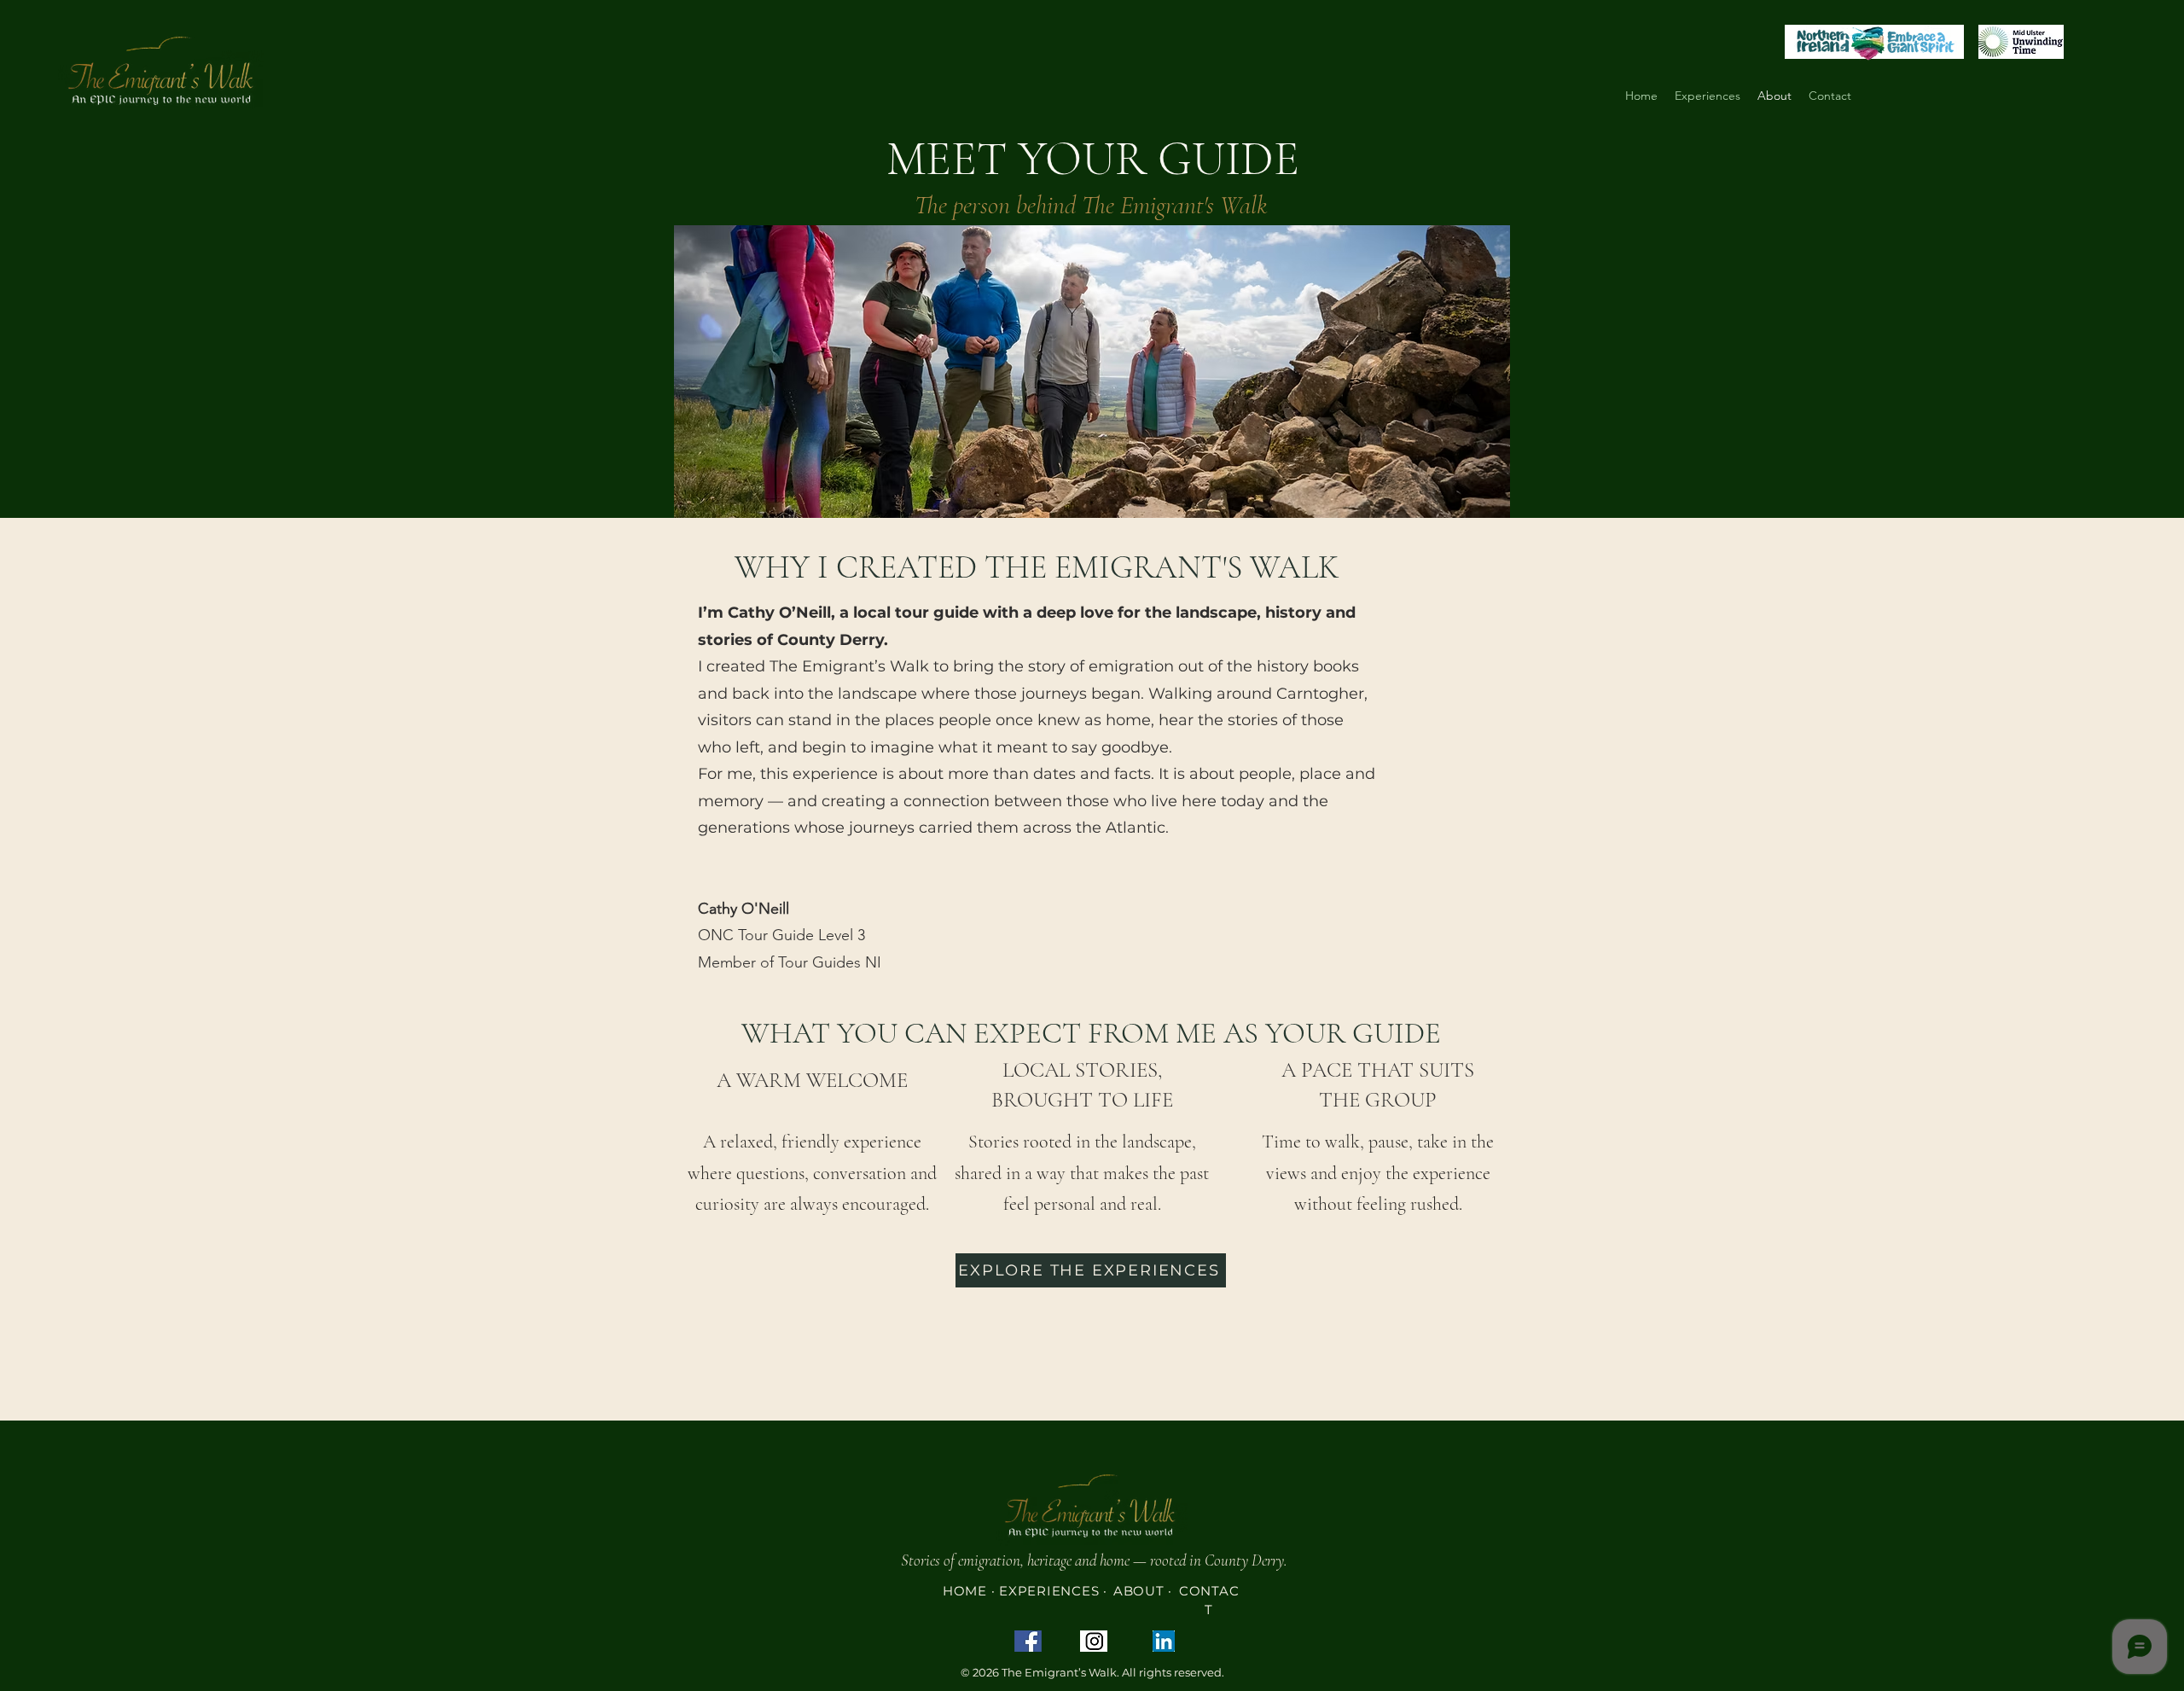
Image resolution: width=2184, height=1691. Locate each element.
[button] (1708, 96)
